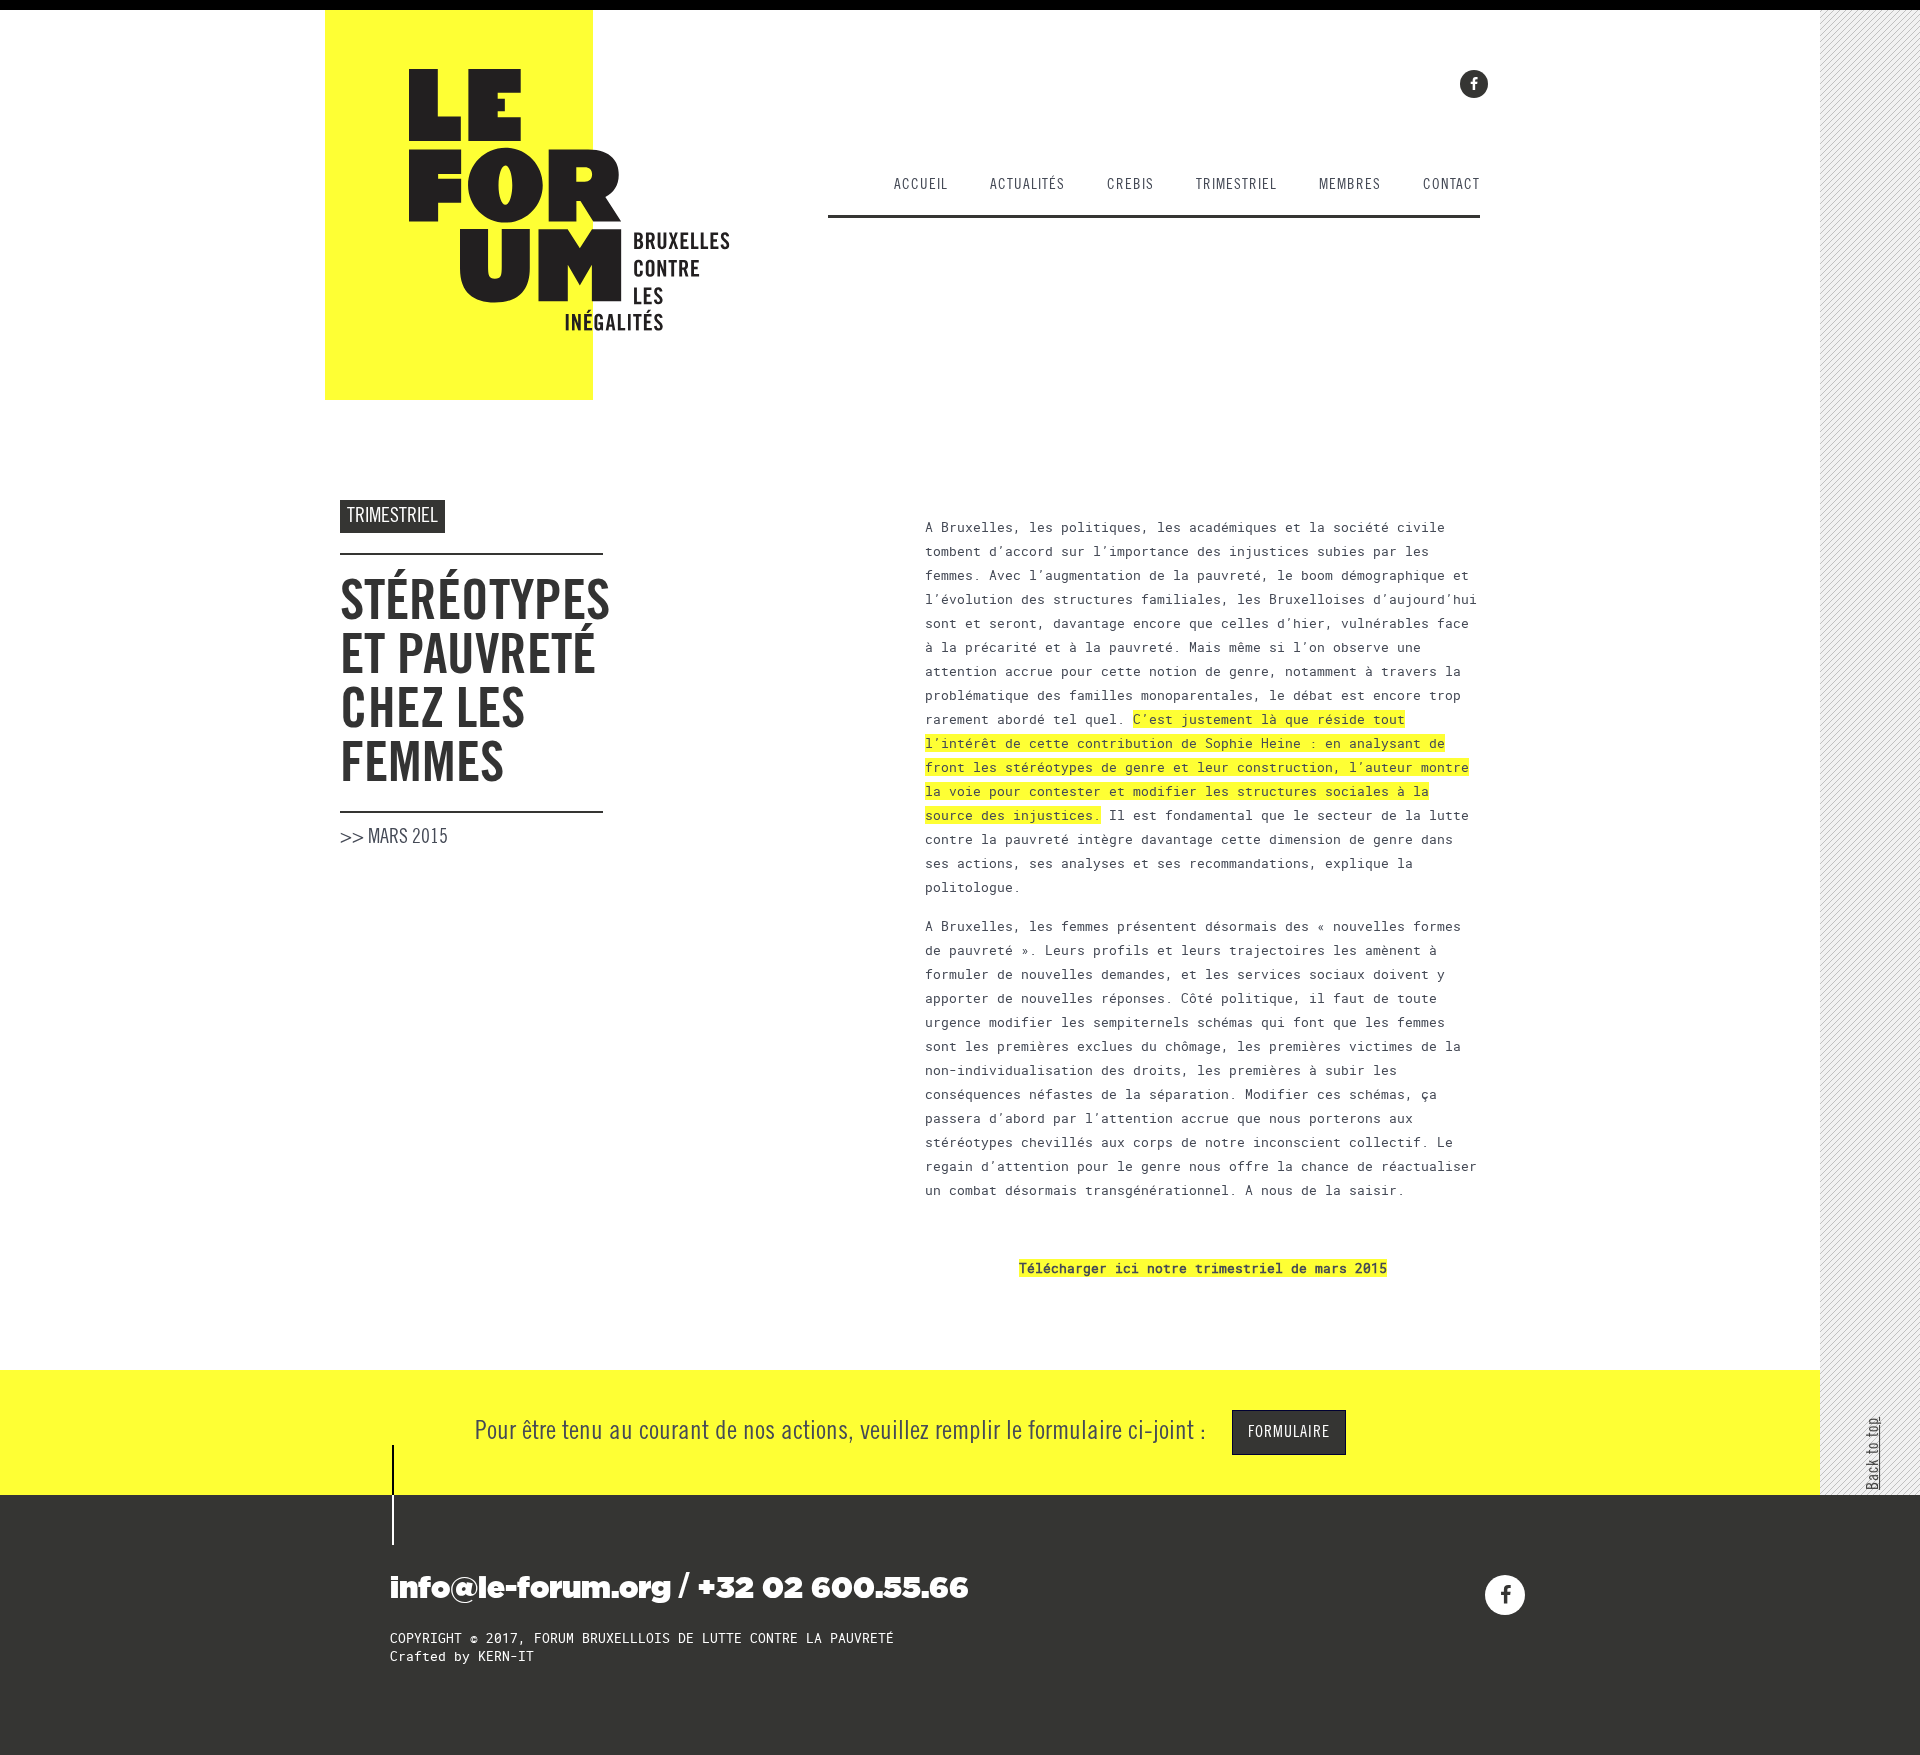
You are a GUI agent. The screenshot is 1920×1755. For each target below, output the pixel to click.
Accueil (921, 184)
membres (1350, 184)
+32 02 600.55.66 (833, 1587)
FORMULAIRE (1289, 1432)
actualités (1027, 184)
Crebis (1130, 184)
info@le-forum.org (530, 1587)
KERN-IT (506, 1656)
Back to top (1873, 1453)
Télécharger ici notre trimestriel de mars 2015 (1203, 1268)
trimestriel (1236, 184)
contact (1451, 184)
